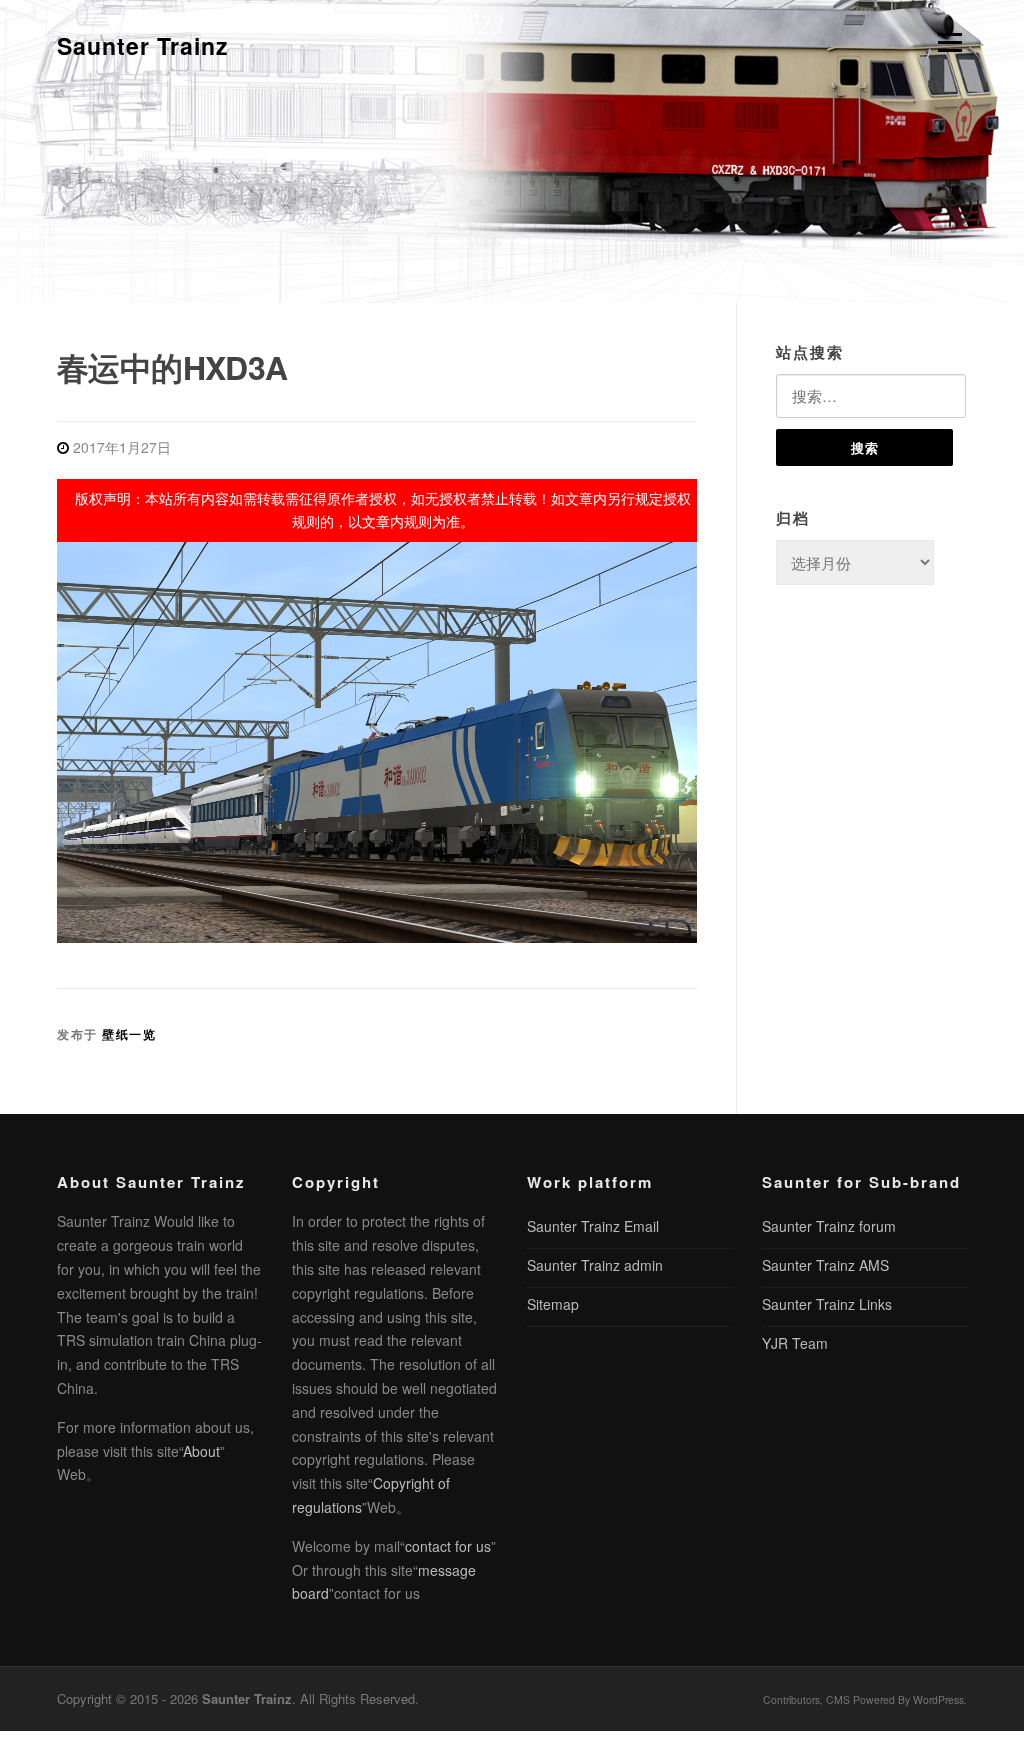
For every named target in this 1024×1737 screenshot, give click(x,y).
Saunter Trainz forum (829, 1226)
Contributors (791, 1699)
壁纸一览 (129, 1034)
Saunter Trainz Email (593, 1226)
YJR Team (795, 1343)
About (201, 1451)
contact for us (448, 1546)
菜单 (947, 42)
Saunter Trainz (143, 45)
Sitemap (553, 1304)
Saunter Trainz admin (595, 1265)
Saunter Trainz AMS (825, 1265)
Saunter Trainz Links (827, 1304)
